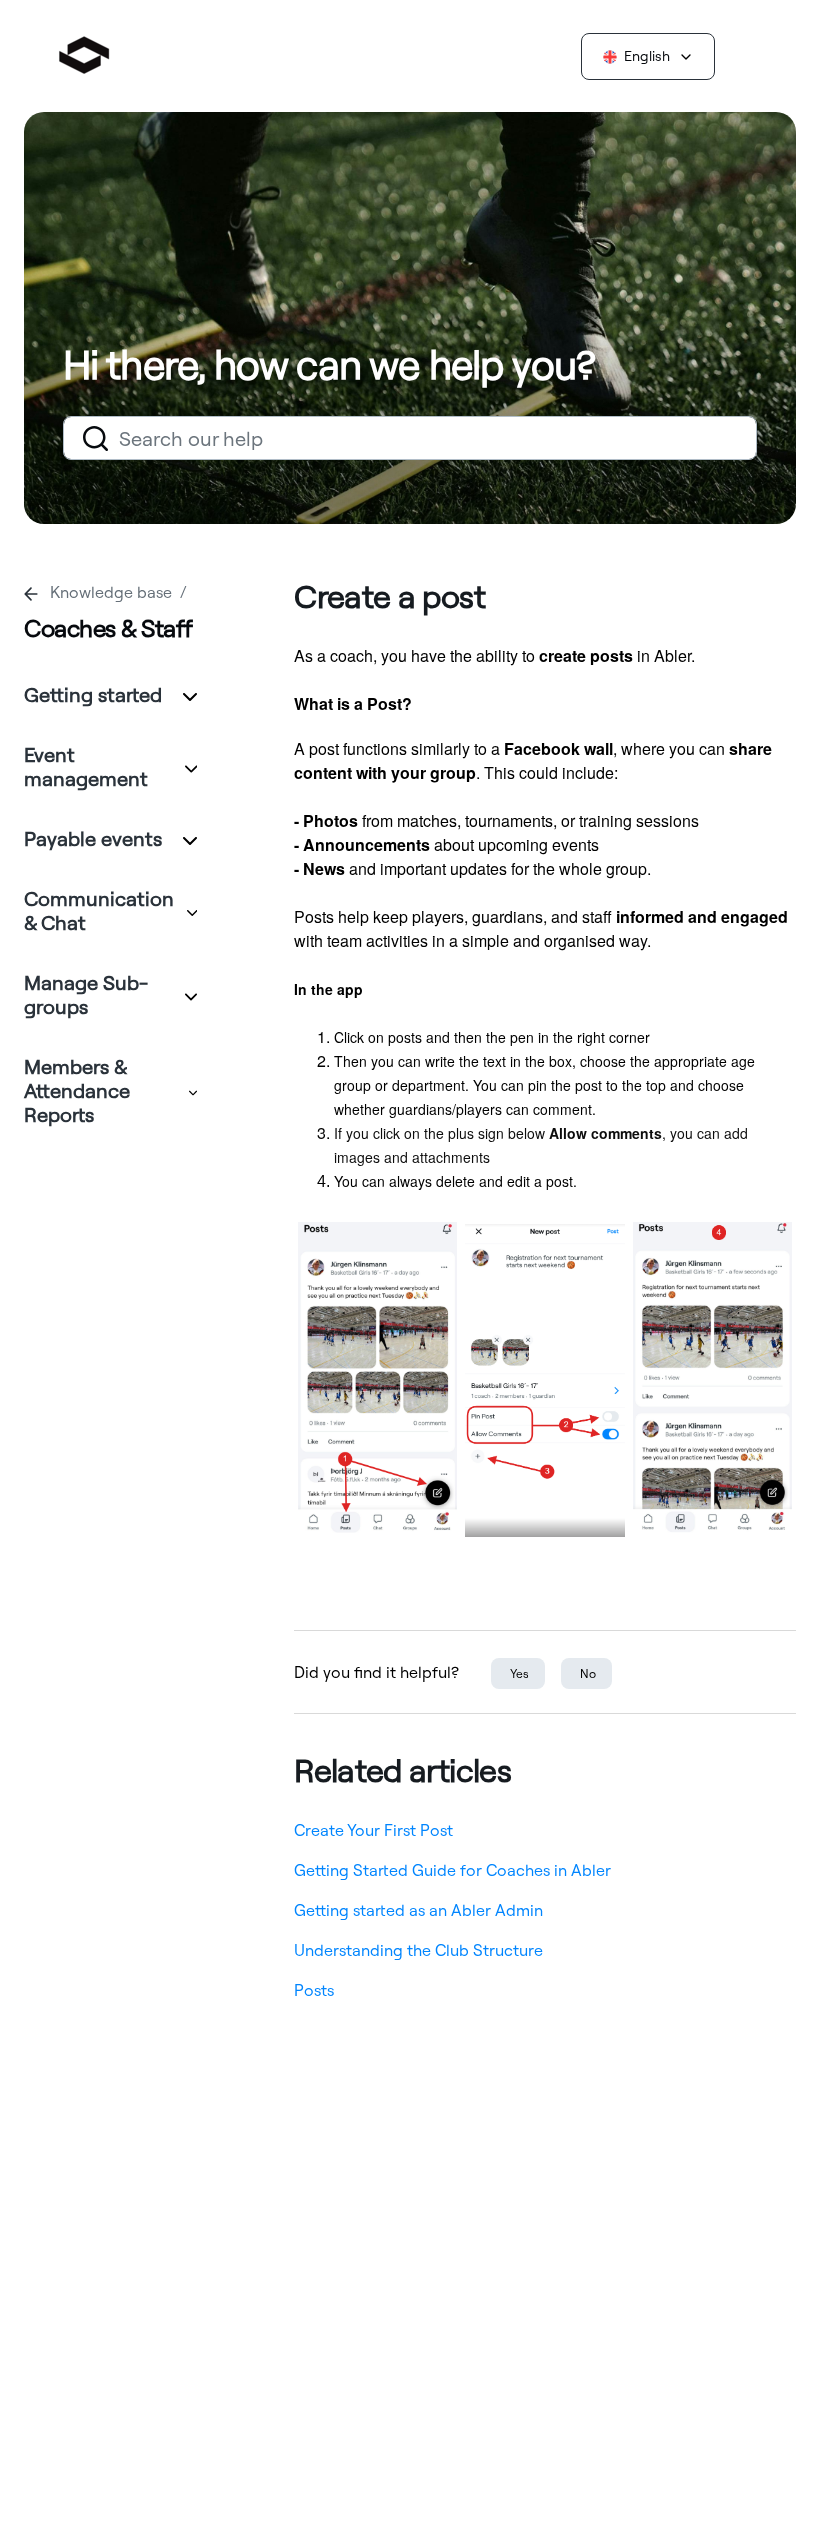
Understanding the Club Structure (418, 1950)
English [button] (647, 56)
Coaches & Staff (108, 628)
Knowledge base (113, 592)
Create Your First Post (373, 1830)
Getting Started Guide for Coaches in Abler (452, 1870)
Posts (314, 1990)
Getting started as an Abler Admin (418, 1910)
